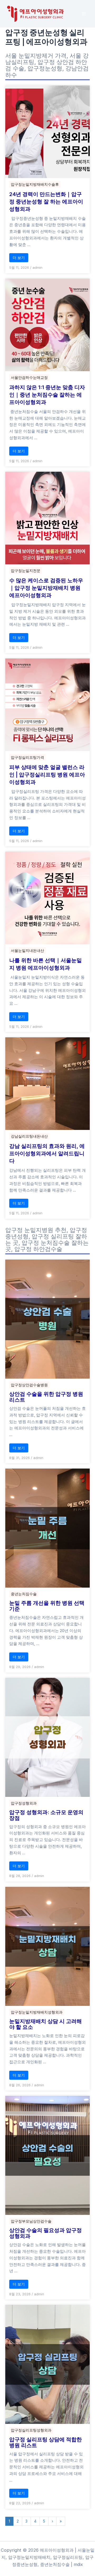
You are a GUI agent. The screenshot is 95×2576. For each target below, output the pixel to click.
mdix (78, 2564)
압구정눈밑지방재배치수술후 (35, 184)
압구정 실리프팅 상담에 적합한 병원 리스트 (46, 2442)
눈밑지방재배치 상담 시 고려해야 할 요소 (46, 2024)
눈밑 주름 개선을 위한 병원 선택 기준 (47, 1606)
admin (37, 267)
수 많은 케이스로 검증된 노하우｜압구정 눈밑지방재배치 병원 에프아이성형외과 (46, 588)
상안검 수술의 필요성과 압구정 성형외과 (46, 2233)
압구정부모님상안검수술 (31, 2221)
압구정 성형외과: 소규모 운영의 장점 (46, 1815)
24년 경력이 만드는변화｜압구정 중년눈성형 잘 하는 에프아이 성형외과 (46, 202)
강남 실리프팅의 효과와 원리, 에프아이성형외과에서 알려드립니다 (47, 1153)
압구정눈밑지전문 (26, 571)
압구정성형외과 (24, 1803)
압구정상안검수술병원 (29, 1385)
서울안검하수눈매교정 (29, 377)
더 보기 (19, 258)
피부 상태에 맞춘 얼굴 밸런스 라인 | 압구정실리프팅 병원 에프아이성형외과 (47, 775)
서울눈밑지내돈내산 (27, 950)
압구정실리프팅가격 (27, 757)
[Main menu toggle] (84, 14)
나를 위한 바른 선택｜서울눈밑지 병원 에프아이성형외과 (46, 964)
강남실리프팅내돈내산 (29, 1136)
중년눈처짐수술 (24, 1594)
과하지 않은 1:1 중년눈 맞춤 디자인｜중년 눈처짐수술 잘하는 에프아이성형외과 (47, 395)
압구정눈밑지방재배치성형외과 (37, 2012)
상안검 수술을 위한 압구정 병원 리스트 (46, 1397)
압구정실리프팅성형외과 (31, 2430)
